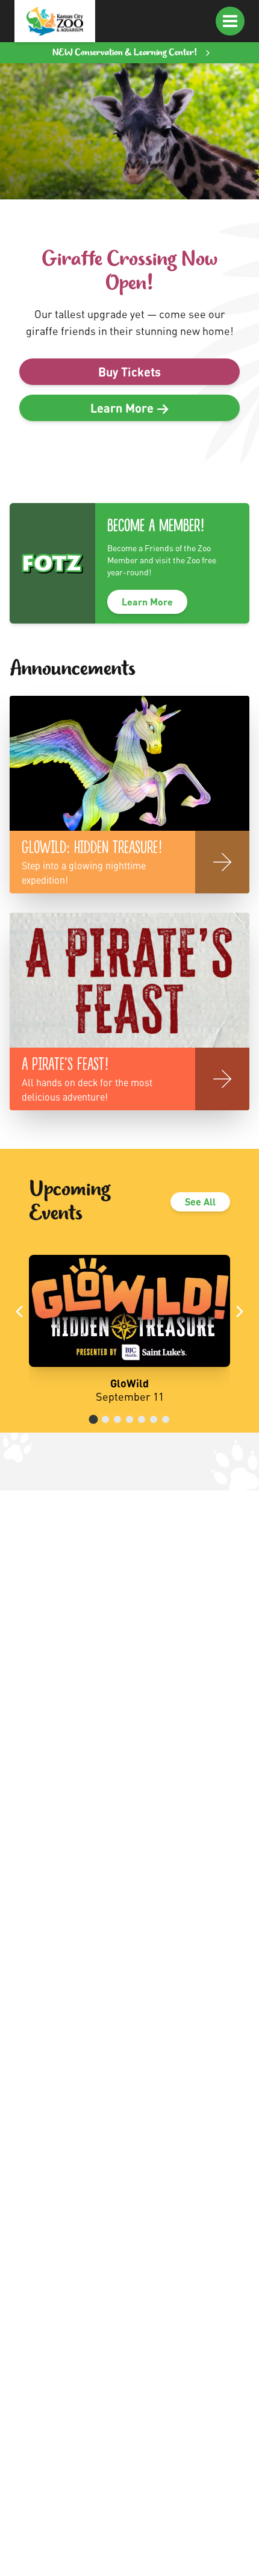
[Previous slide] (19, 1311)
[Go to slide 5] (142, 1419)
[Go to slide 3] (117, 1419)
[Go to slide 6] (154, 1419)
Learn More (147, 602)
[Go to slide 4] (129, 1419)
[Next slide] (240, 1311)
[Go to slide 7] (166, 1419)
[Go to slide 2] (105, 1419)
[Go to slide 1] (94, 1419)
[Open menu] (230, 21)
